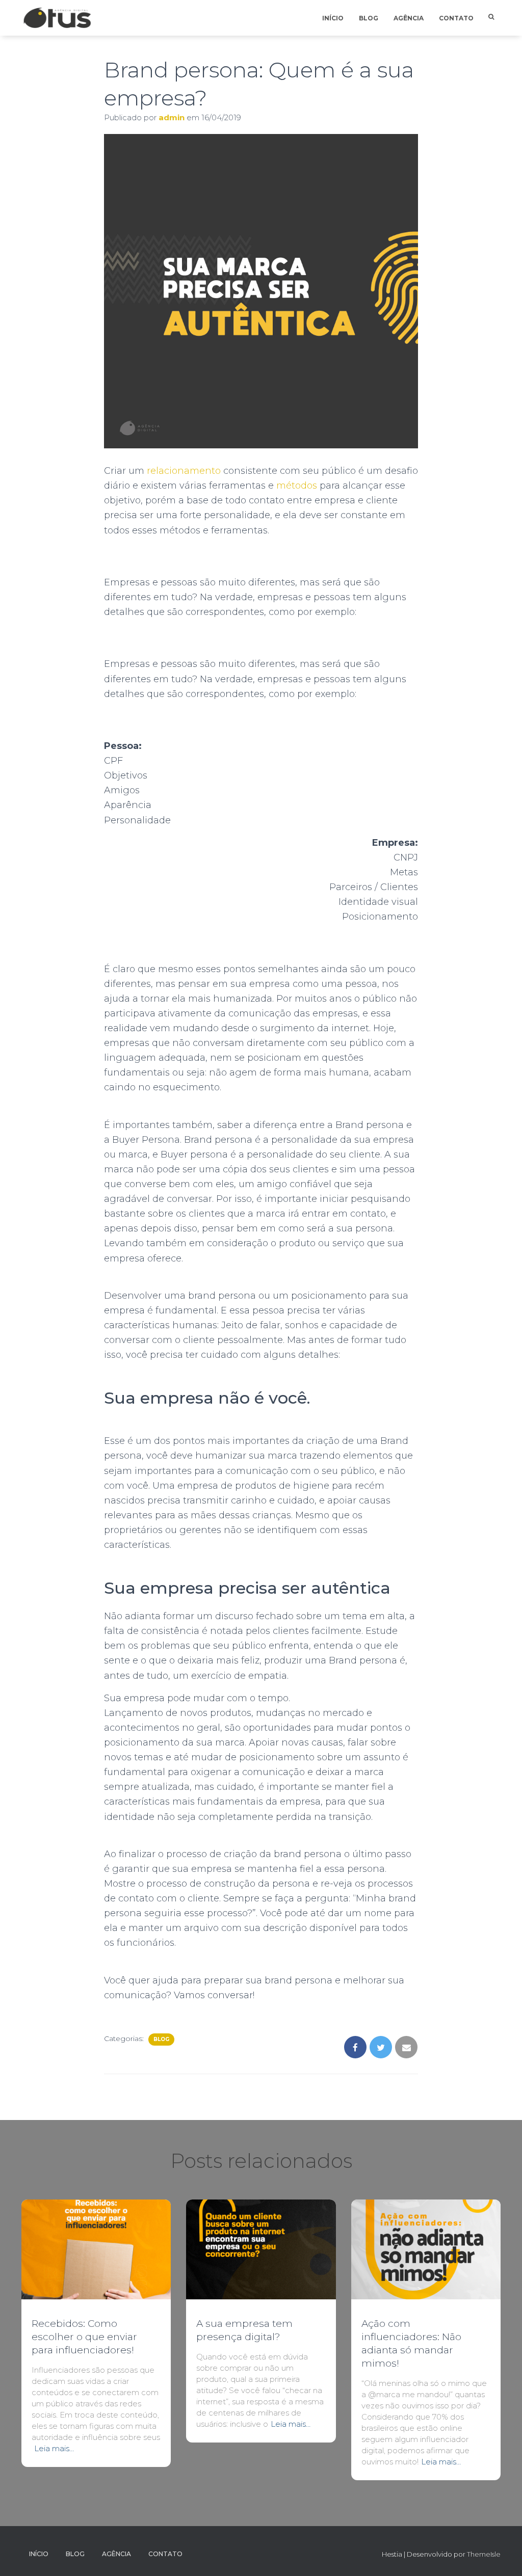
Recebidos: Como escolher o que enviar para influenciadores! (84, 2337)
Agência (409, 18)
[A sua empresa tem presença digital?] (261, 2249)
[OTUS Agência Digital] (57, 18)
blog (161, 2039)
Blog (369, 18)
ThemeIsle (484, 2554)
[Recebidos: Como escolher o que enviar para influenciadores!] (96, 2249)
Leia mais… (54, 2448)
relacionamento (184, 471)
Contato (456, 18)
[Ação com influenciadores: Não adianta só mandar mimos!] (426, 2249)
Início (333, 18)
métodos (297, 486)
